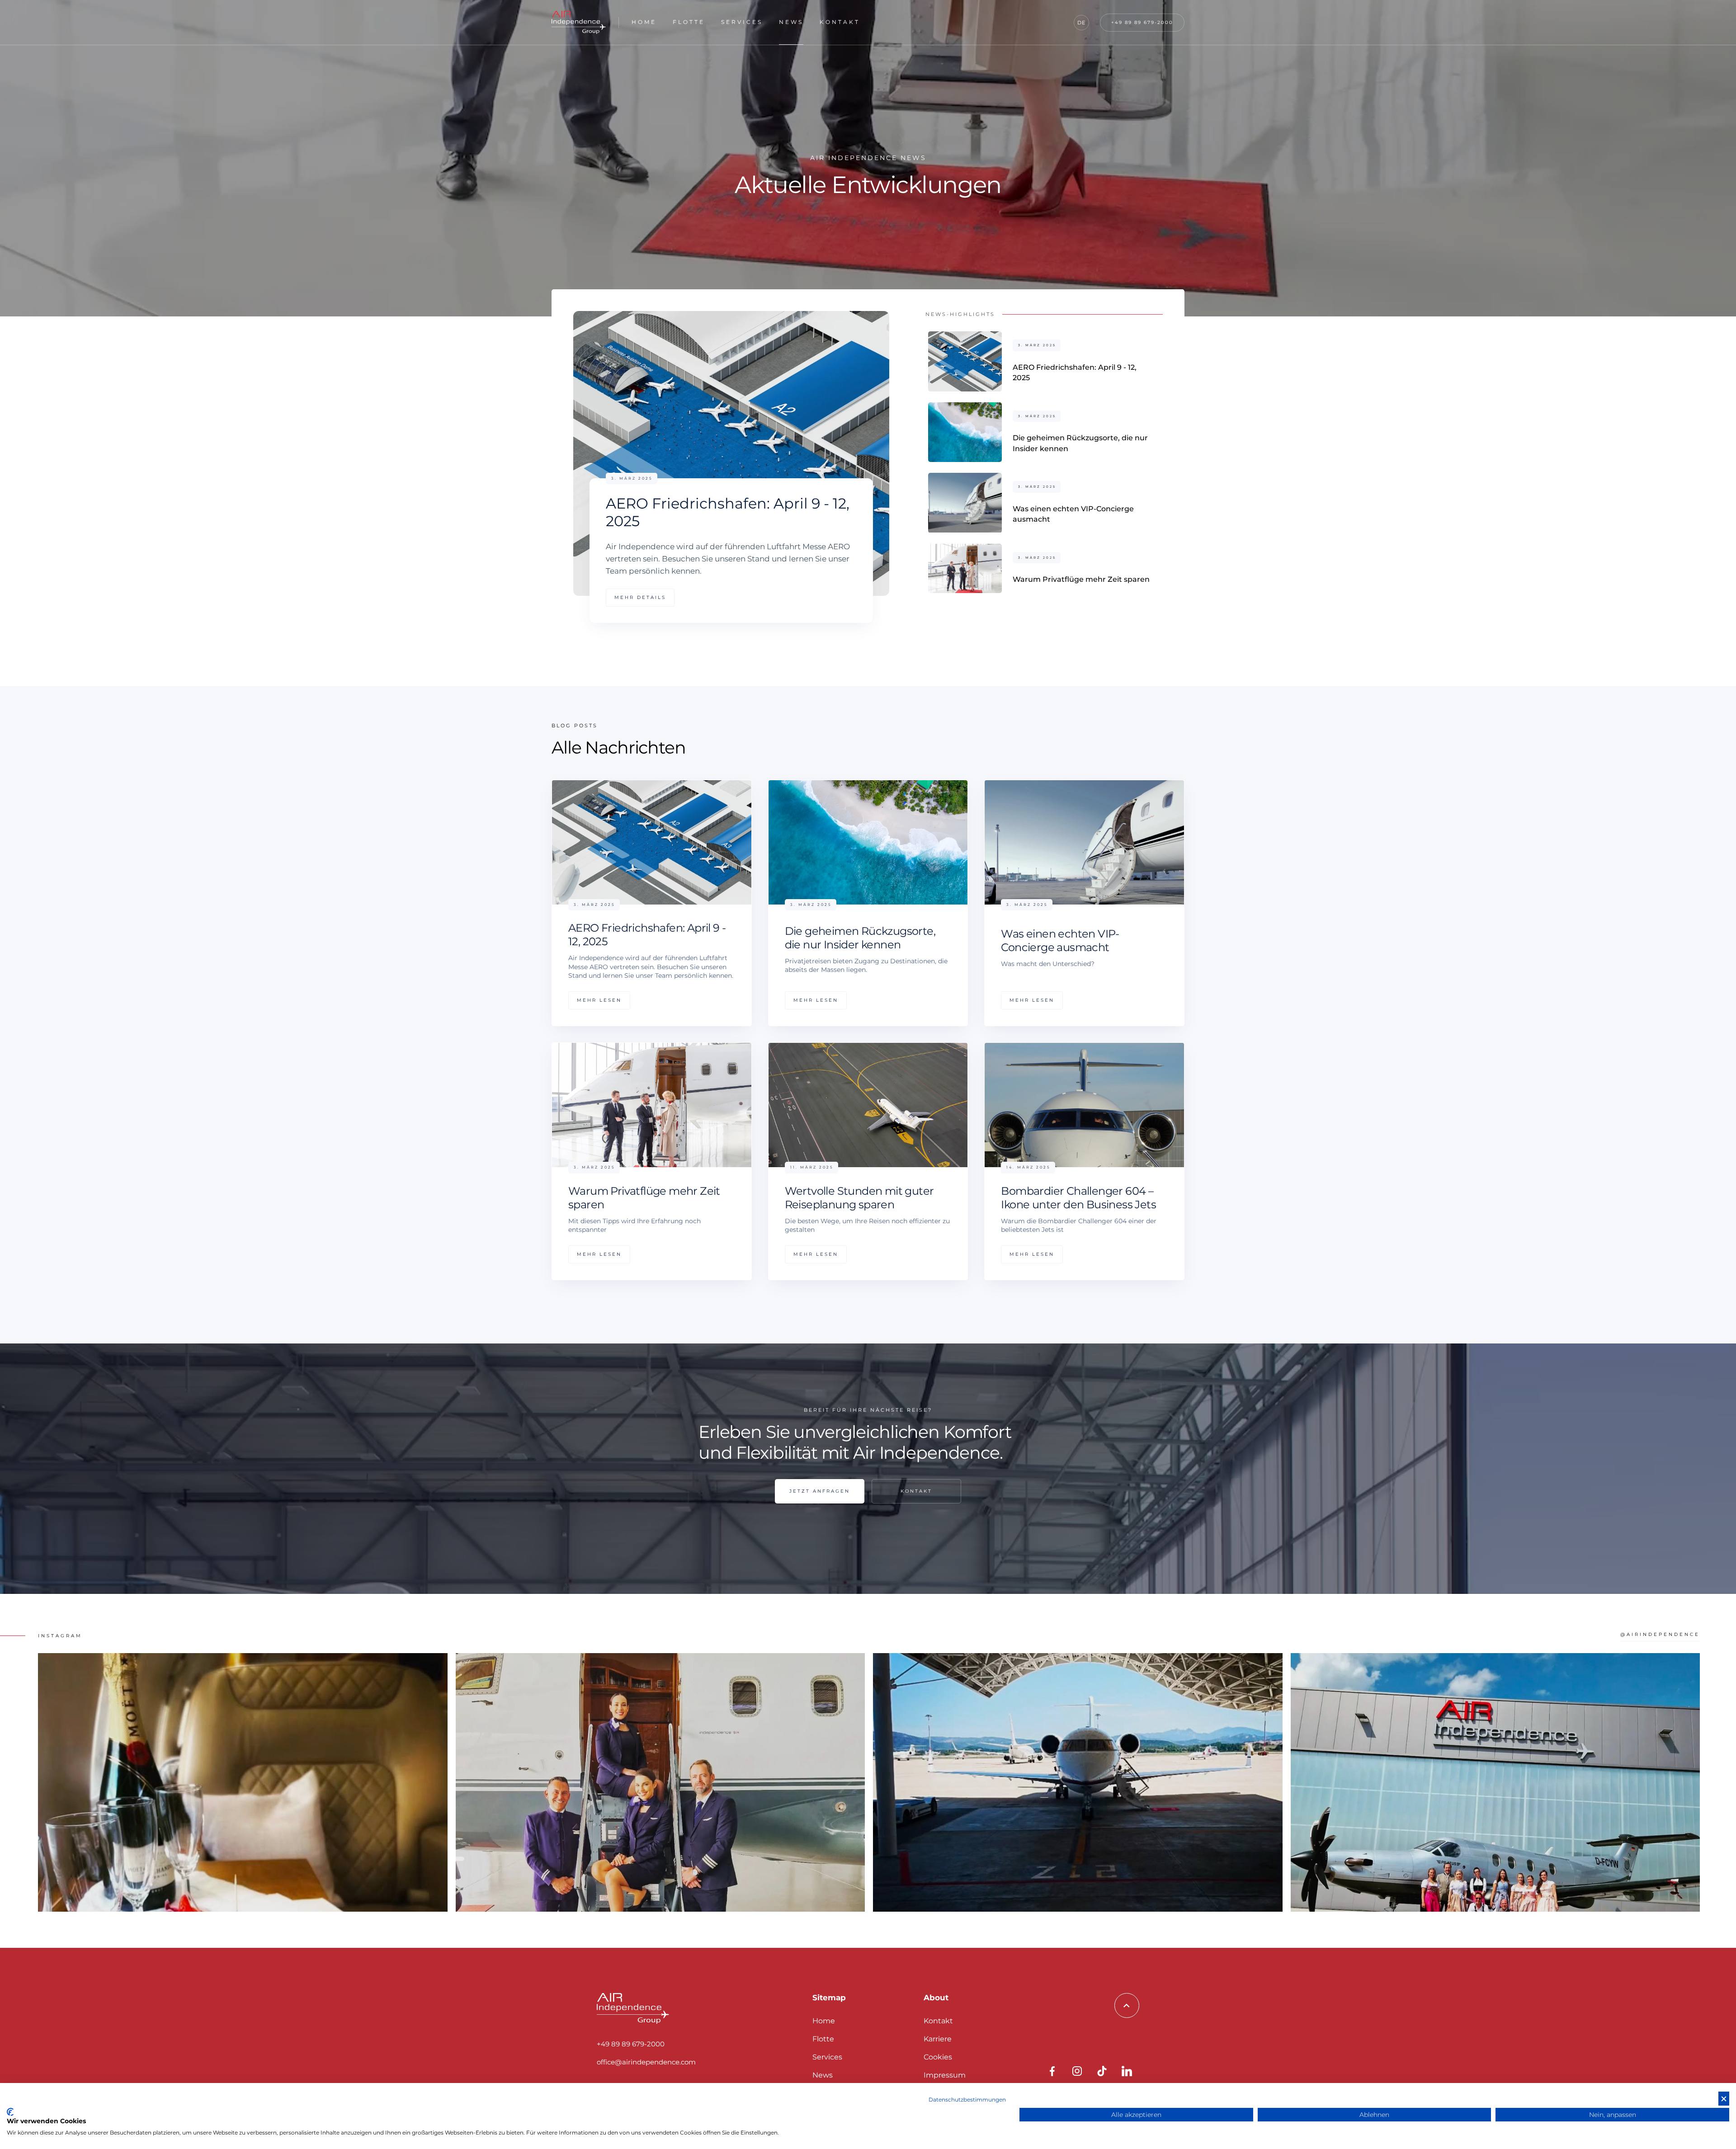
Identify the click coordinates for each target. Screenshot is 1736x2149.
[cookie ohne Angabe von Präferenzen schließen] (1724, 2099)
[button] (1081, 23)
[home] (579, 22)
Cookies (938, 2057)
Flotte (689, 22)
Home (644, 22)
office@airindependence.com (646, 2062)
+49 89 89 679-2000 (631, 2044)
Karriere (938, 2039)
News (791, 22)
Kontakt (840, 22)
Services (742, 22)
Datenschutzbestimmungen (967, 2100)
